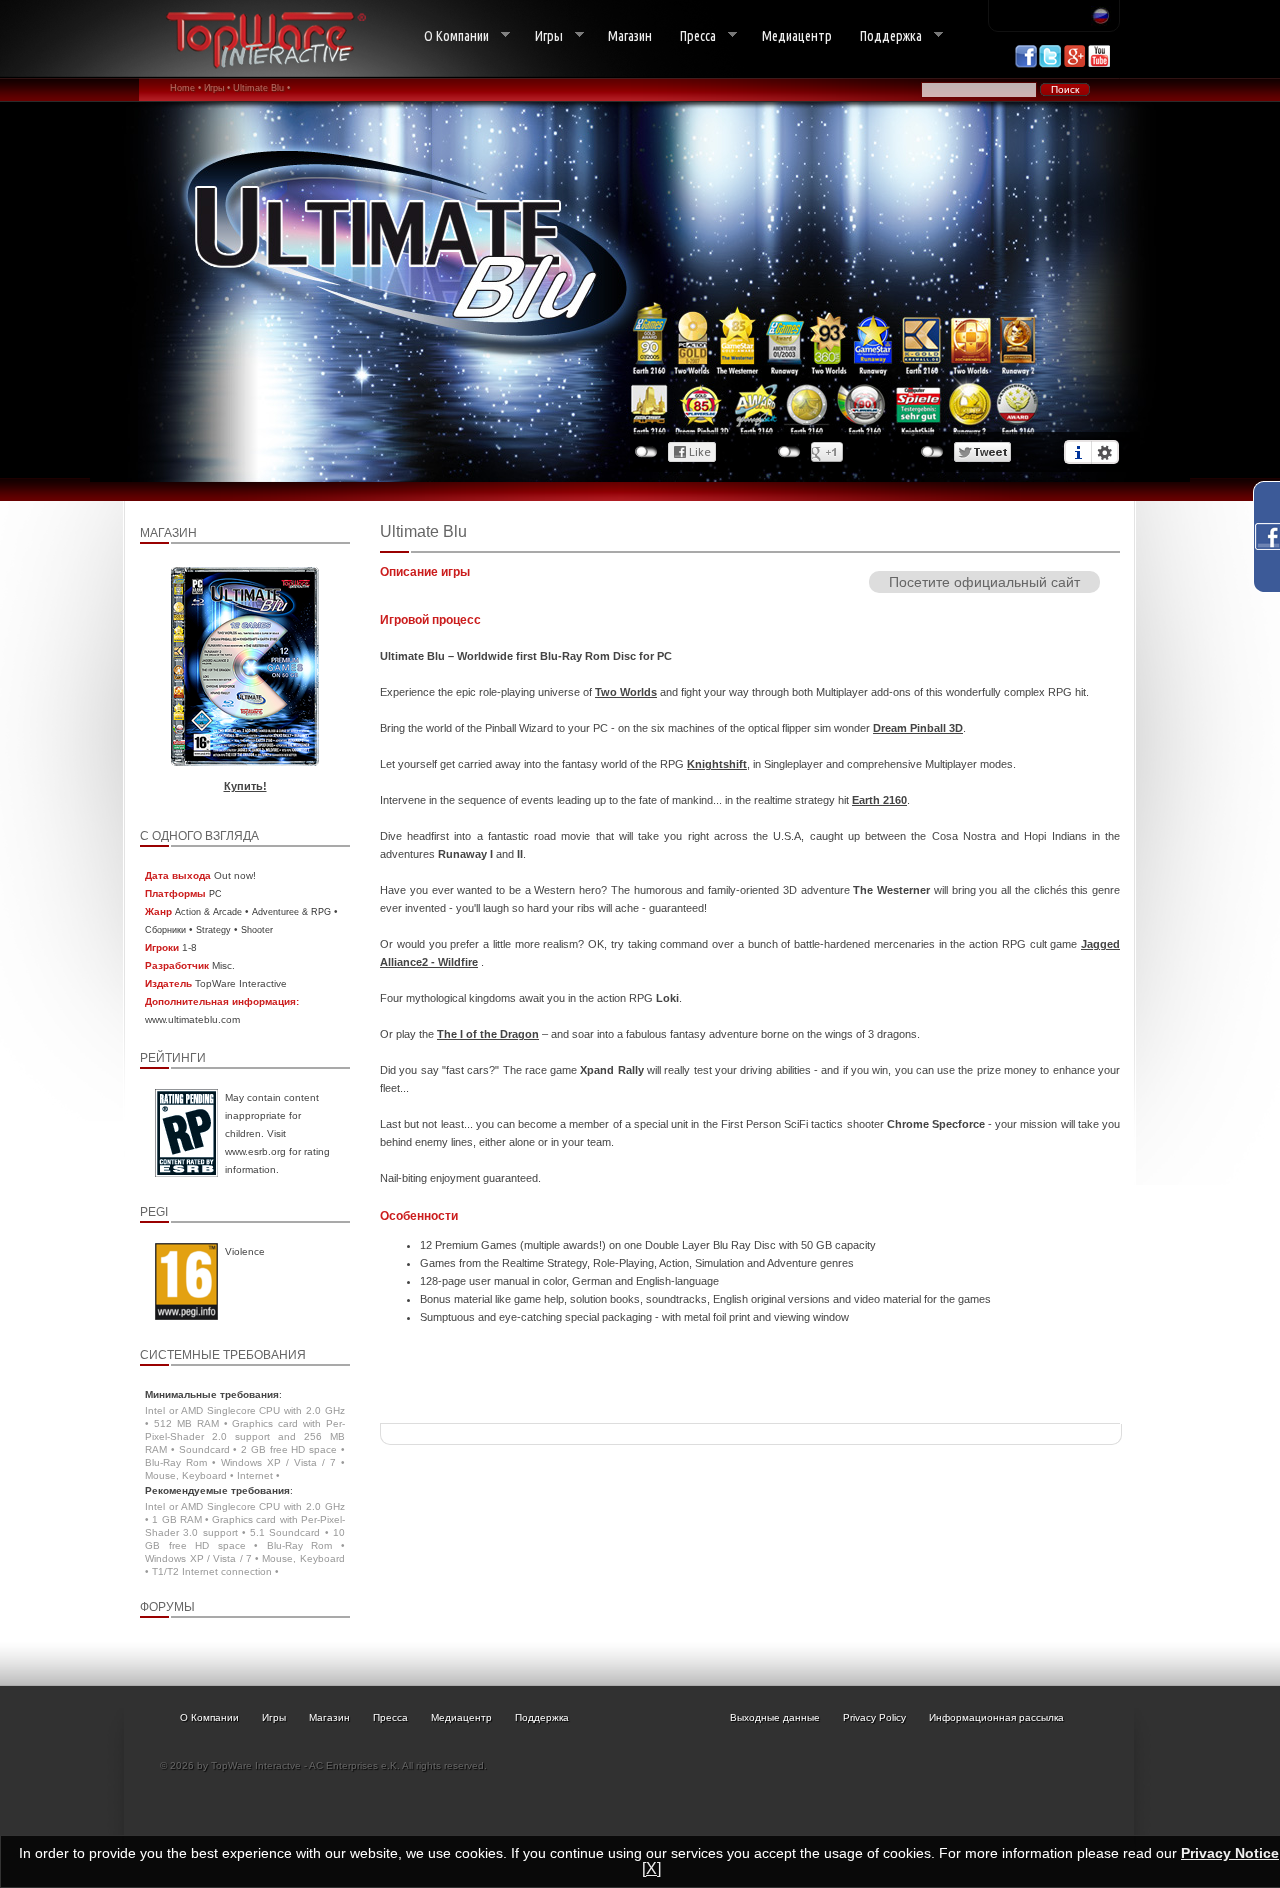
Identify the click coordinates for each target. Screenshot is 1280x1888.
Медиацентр (797, 36)
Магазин (630, 36)
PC (215, 894)
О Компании (449, 36)
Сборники (165, 930)
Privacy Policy (874, 1717)
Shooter (257, 930)
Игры (542, 36)
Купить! (245, 786)
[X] (651, 1868)
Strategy (213, 930)
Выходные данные (775, 1717)
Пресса (691, 36)
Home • (185, 88)
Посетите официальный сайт (984, 582)
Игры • (217, 88)
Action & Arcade (208, 912)
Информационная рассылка (996, 1717)
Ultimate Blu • (261, 88)
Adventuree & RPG (291, 912)
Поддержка (884, 36)
